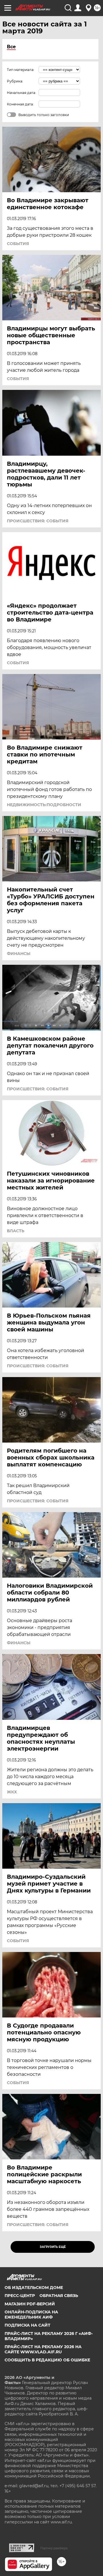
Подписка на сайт (27, 2325)
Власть (16, 1231)
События (18, 244)
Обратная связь (59, 2296)
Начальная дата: (21, 93)
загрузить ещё (53, 2247)
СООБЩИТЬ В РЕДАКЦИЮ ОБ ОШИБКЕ (47, 2360)
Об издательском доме (34, 2288)
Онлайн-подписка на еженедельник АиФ (31, 2315)
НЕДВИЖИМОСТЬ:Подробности (44, 805)
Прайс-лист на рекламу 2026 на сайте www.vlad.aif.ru (43, 2349)
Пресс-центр (20, 2296)
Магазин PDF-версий (30, 2304)
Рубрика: (15, 81)
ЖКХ (12, 1792)
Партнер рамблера (54, 2548)
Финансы (19, 954)
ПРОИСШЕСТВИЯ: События (38, 521)
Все (11, 47)
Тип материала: (21, 70)
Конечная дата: (20, 104)
